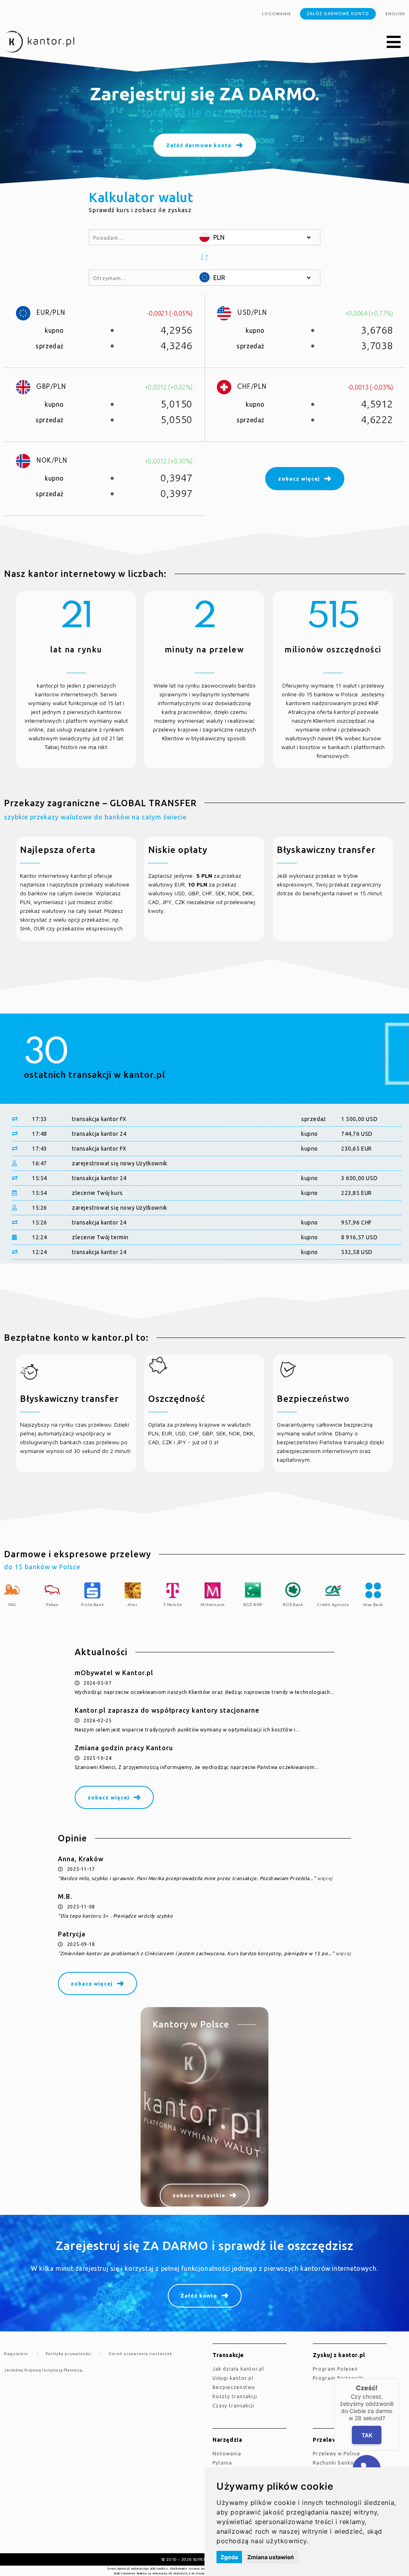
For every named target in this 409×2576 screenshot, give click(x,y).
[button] (394, 42)
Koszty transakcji (235, 2396)
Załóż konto (199, 2296)
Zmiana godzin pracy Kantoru (124, 1748)
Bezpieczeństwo (234, 2387)
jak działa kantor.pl (238, 2369)
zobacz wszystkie (199, 2195)
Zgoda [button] (229, 2557)
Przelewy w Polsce (337, 2454)
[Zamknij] (399, 2378)
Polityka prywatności (68, 2354)
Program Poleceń (335, 2369)
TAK (367, 2435)
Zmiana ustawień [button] (271, 2557)
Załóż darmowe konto (338, 14)
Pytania (222, 2463)
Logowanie (277, 14)
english (395, 14)
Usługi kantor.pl (233, 2378)
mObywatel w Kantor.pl (114, 1673)
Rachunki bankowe (337, 2463)
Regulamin (16, 2354)
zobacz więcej (108, 1797)
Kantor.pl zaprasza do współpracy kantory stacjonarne (167, 1710)
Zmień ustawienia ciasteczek (140, 2354)
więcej (325, 1878)
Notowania (227, 2454)
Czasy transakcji (233, 2406)
